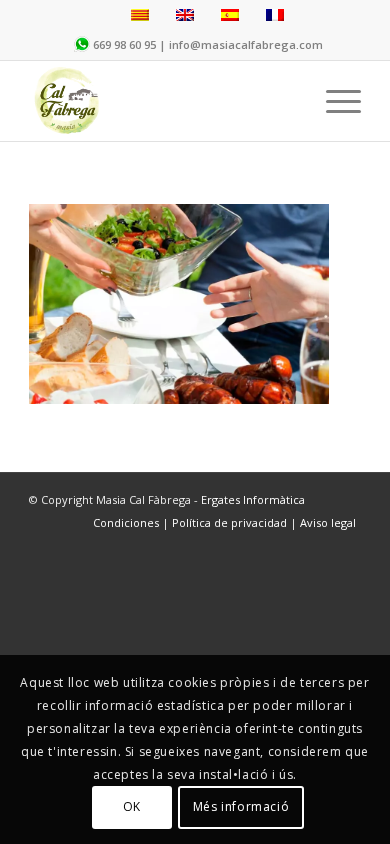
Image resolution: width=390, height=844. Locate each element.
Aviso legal (328, 522)
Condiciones (127, 522)
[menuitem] (333, 101)
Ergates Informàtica (253, 499)
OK (132, 806)
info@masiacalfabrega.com (246, 44)
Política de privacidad (229, 522)
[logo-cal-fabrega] (161, 101)
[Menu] (333, 101)
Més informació (241, 806)
